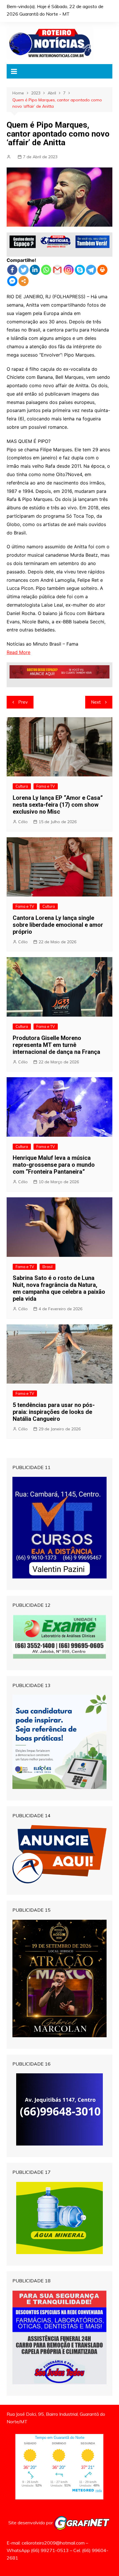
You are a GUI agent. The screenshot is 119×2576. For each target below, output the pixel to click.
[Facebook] (12, 270)
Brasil (48, 1267)
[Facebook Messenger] (12, 281)
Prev (23, 702)
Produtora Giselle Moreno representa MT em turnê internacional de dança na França (56, 1045)
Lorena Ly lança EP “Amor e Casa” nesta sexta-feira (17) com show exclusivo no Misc (58, 805)
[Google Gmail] (57, 270)
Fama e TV (46, 786)
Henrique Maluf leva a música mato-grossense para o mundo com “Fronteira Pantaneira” (54, 1165)
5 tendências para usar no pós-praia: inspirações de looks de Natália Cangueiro (54, 1412)
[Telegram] (91, 270)
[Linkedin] (35, 270)
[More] (24, 281)
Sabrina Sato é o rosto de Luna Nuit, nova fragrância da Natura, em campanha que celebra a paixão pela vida (59, 1288)
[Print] (102, 270)
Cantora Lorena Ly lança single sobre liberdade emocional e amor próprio (58, 925)
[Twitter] (24, 270)
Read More (18, 652)
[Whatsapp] (46, 270)
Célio (23, 822)
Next (96, 702)
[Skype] (80, 270)
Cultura (22, 786)
